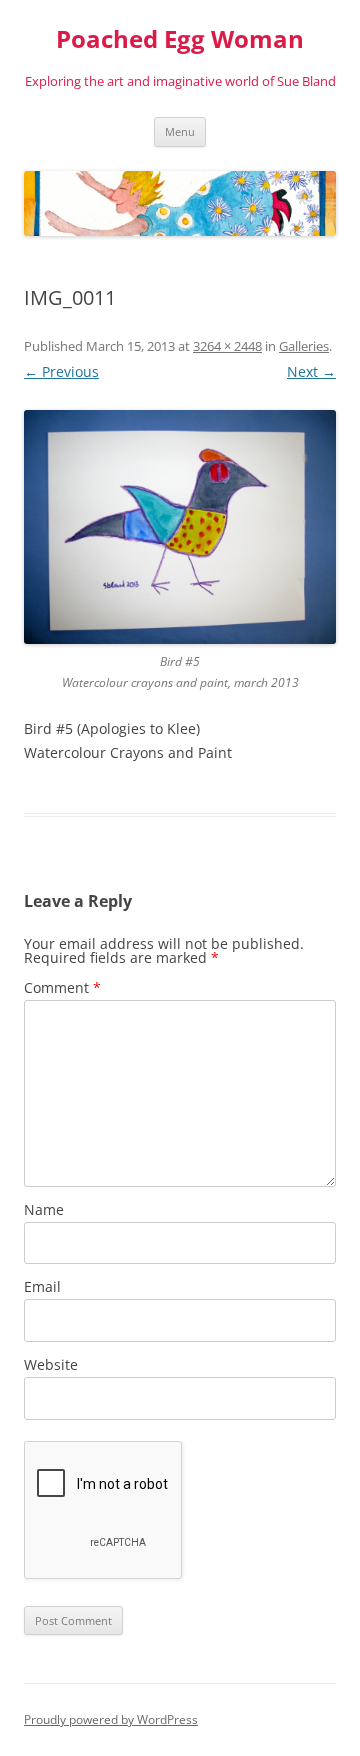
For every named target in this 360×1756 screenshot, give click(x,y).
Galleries (304, 346)
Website (51, 1364)
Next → (311, 371)
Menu (180, 131)
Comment (62, 987)
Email (42, 1286)
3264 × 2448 (227, 346)
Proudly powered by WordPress (111, 1719)
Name (44, 1209)
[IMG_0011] (180, 527)
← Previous (61, 371)
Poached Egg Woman (180, 39)
